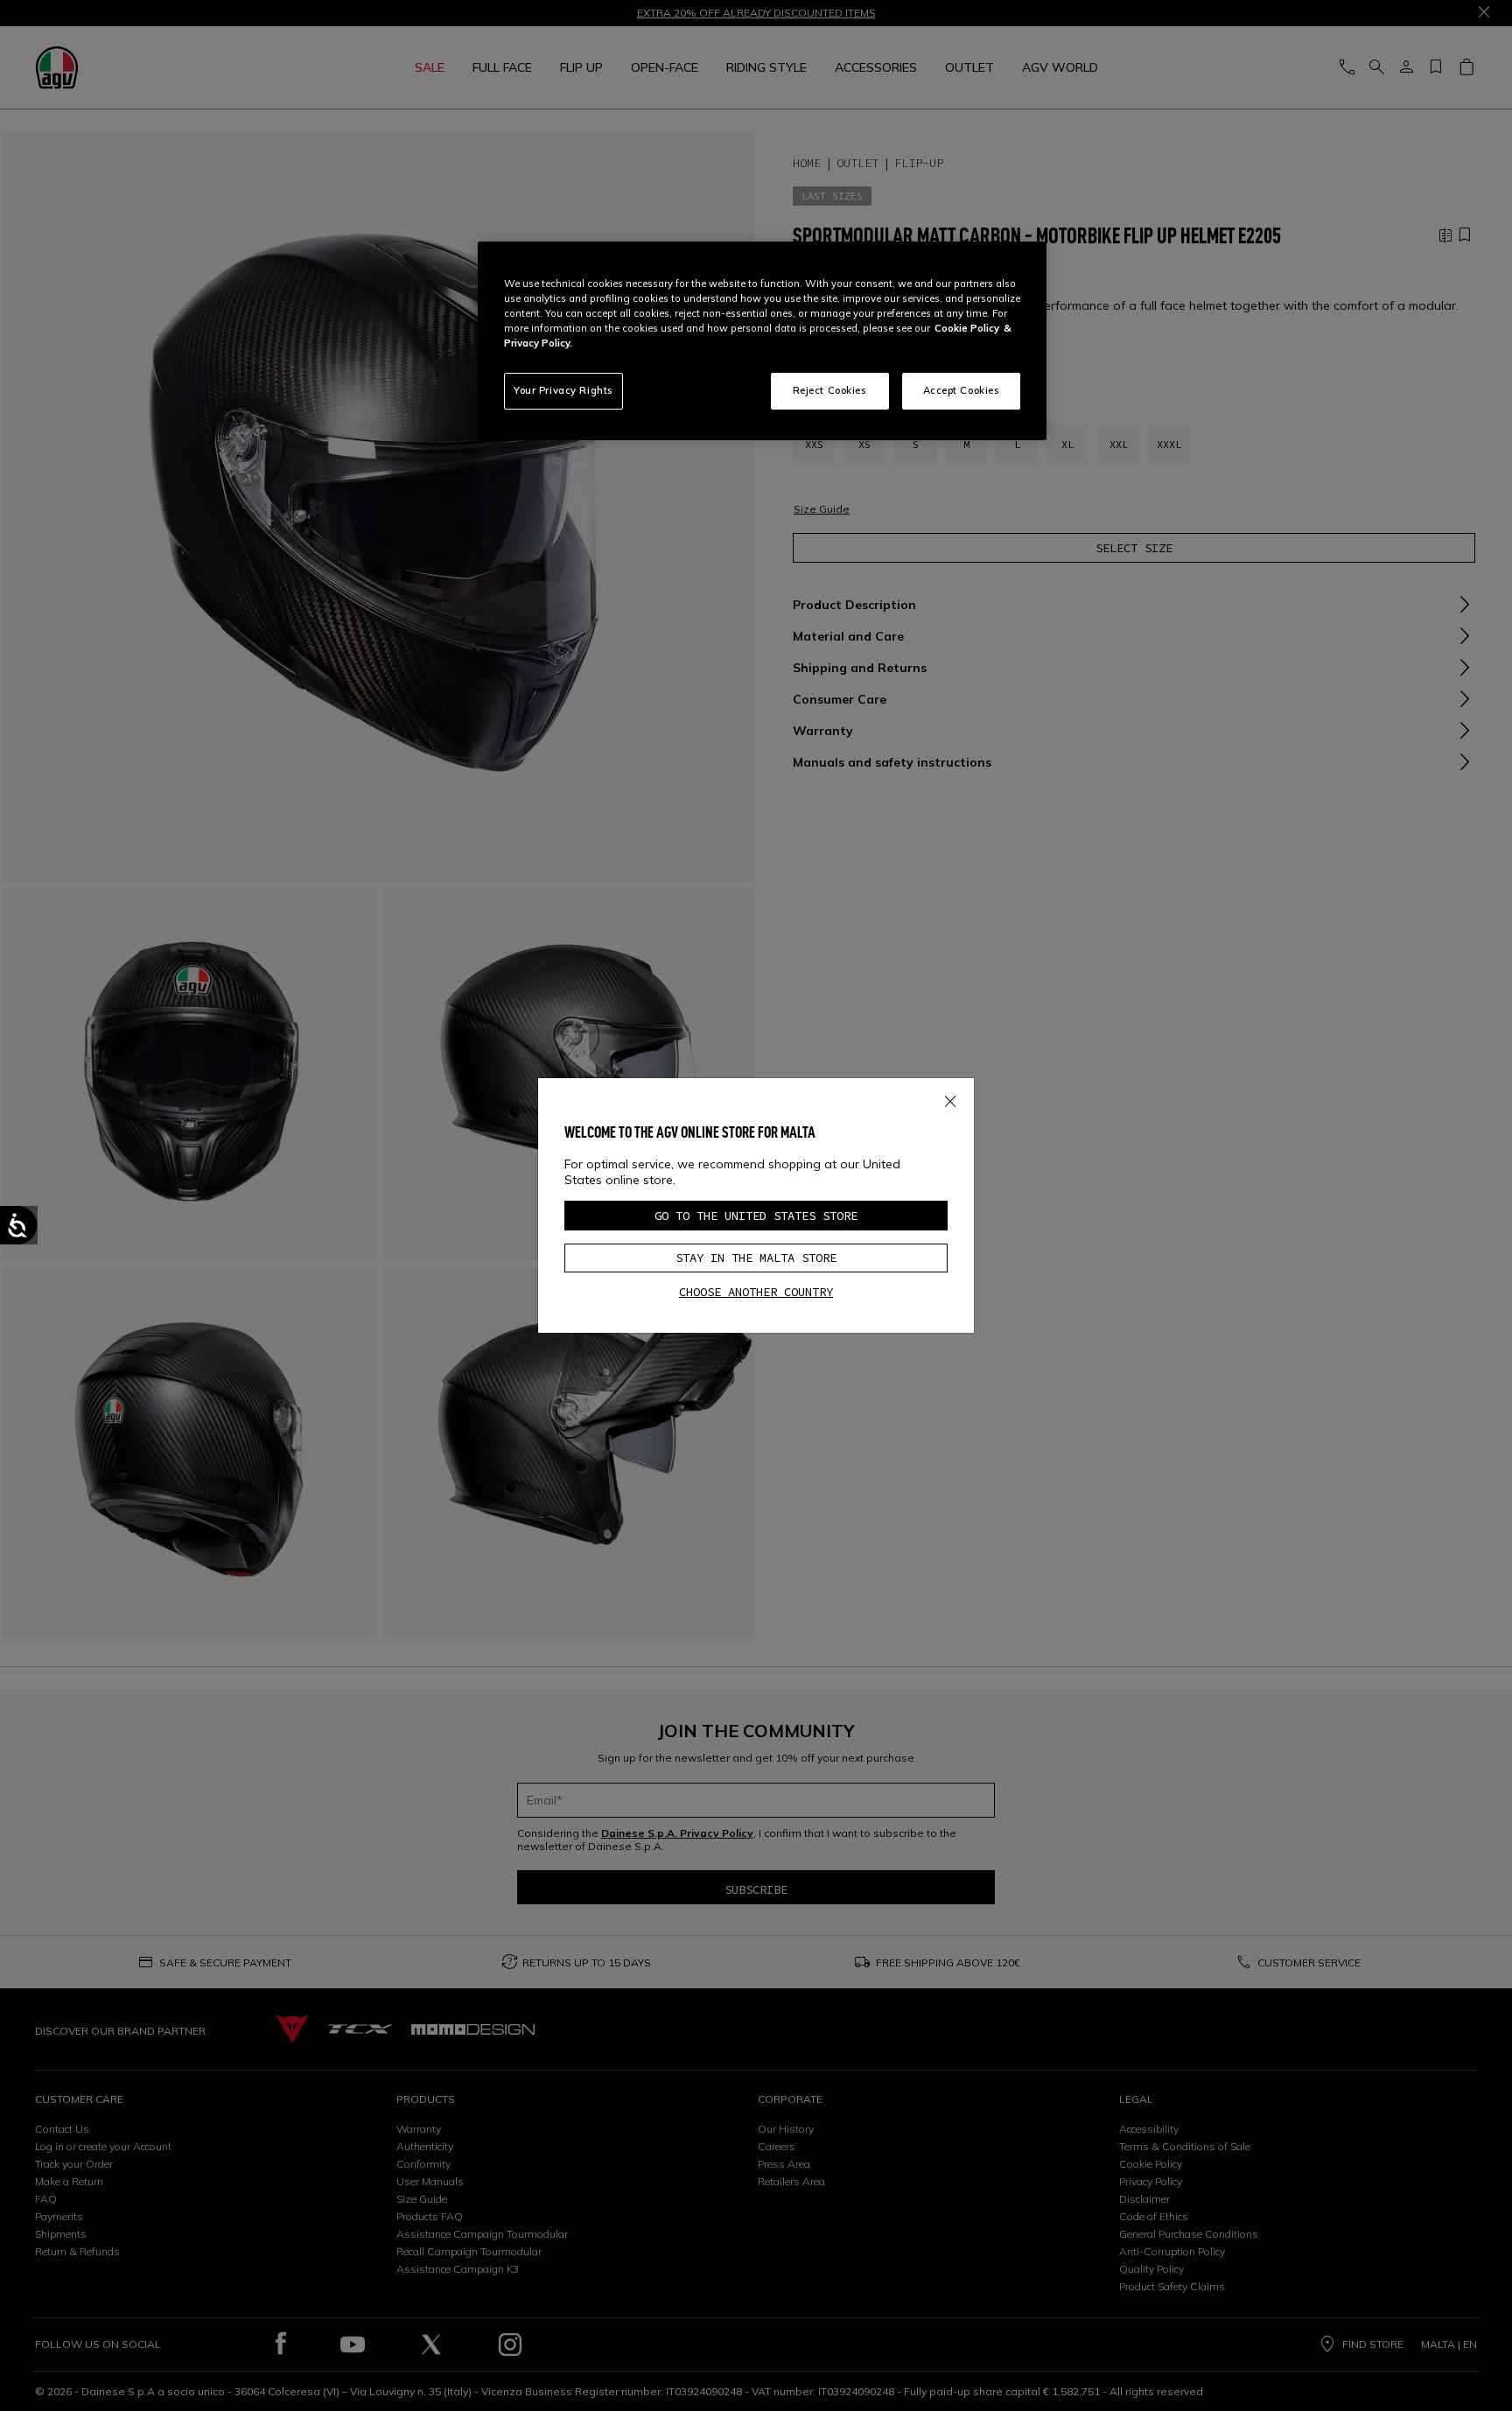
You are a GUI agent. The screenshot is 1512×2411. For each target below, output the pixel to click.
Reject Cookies (830, 390)
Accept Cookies (962, 390)
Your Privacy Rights (563, 390)
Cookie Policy (967, 328)
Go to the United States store (756, 1216)
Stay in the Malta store (756, 1258)
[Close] (950, 1098)
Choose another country (756, 1292)
